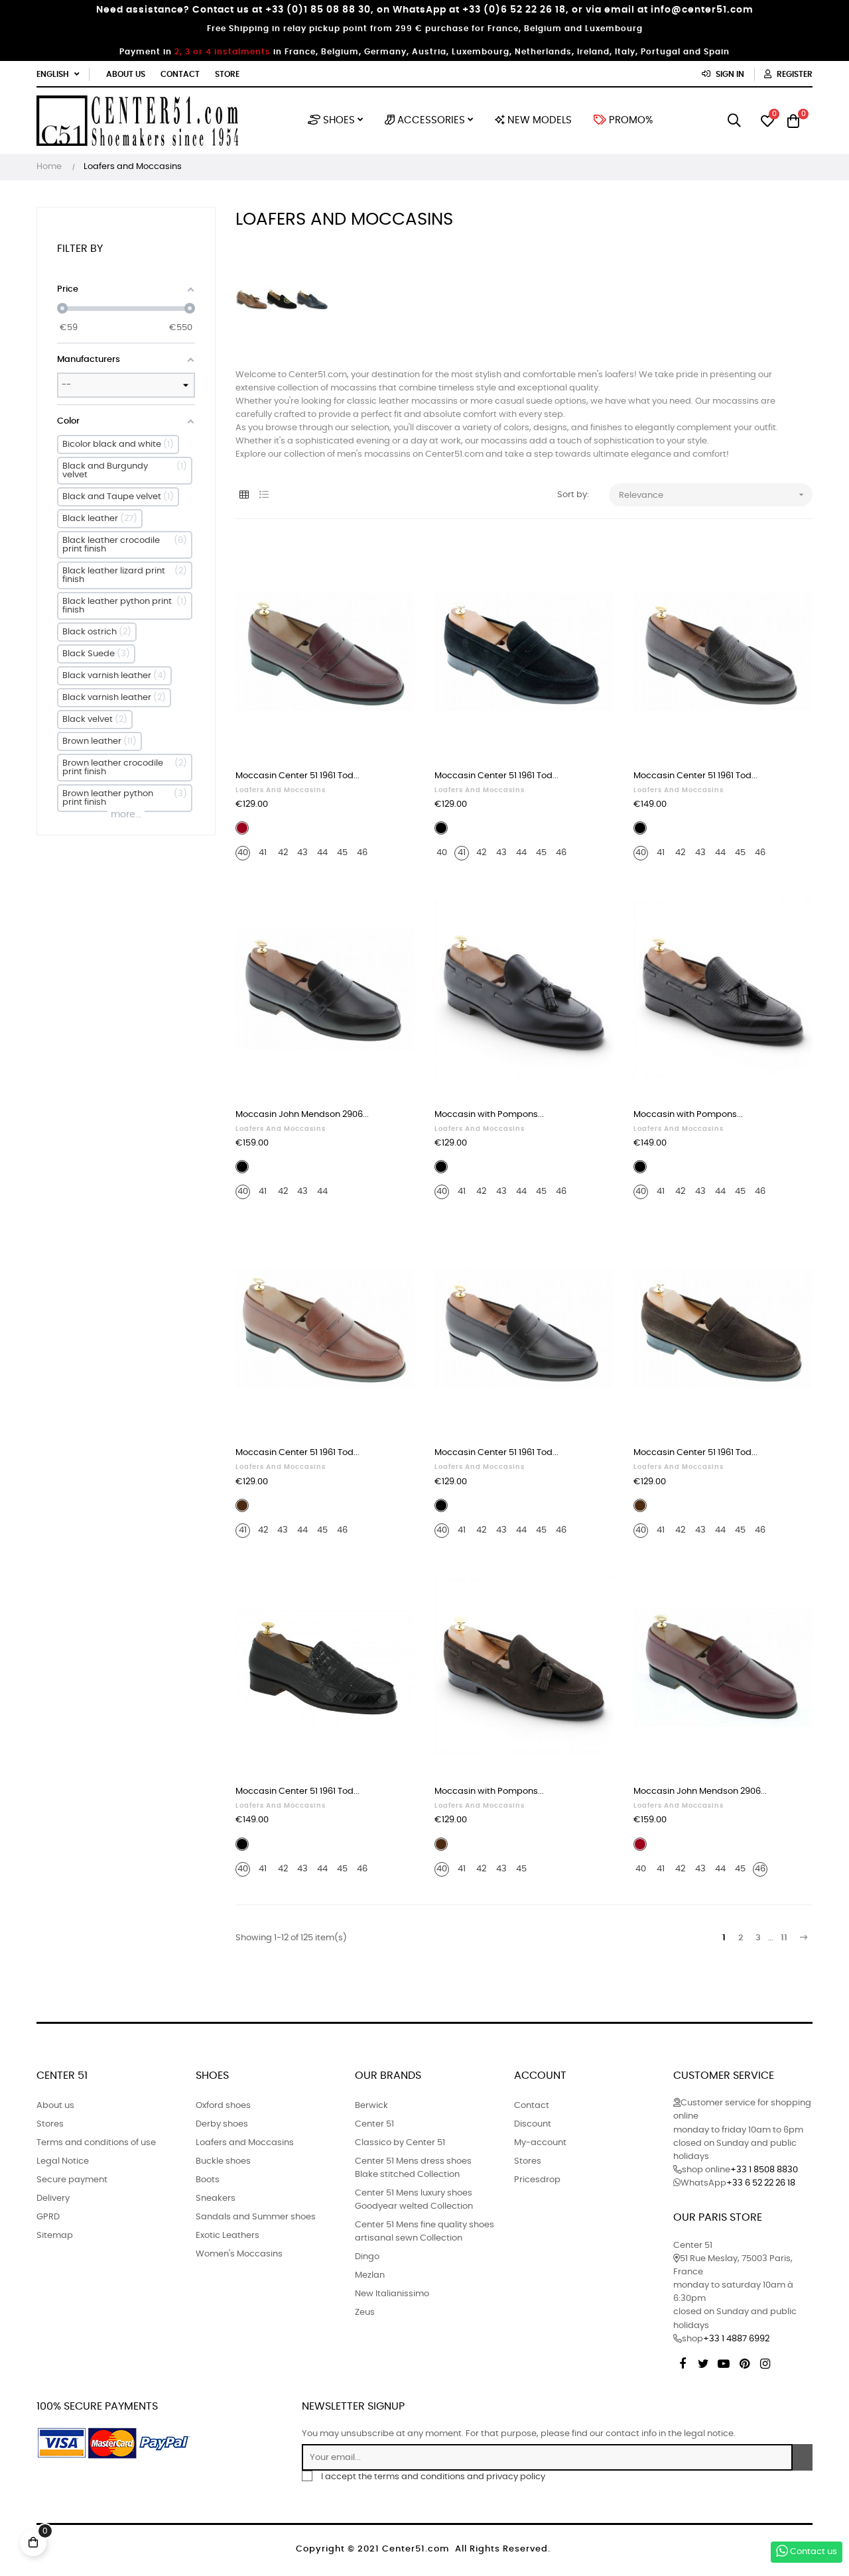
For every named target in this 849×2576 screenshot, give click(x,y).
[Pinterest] (744, 2362)
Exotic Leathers (228, 2236)
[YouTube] (724, 2362)
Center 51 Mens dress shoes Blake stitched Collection (413, 2168)
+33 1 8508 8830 (764, 2170)
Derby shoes (222, 2124)
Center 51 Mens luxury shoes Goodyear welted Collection (414, 2200)
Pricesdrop (537, 2180)
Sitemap (55, 2236)
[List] (264, 496)
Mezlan (370, 2275)
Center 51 (374, 2124)
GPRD (48, 2217)
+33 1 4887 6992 (736, 2339)
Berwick (371, 2106)
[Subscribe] (803, 2457)
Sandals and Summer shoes (256, 2217)
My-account (540, 2143)
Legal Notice (63, 2161)
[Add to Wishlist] (390, 563)
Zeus (365, 2313)
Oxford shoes (223, 2106)
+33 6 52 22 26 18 (761, 2183)
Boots (208, 2180)
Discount (533, 2124)
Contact (180, 74)
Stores (50, 2124)
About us (126, 74)
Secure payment (72, 2180)
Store (227, 74)
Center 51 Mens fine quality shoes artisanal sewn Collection (424, 2232)
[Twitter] (703, 2362)
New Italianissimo (392, 2294)
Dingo (367, 2257)
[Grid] (244, 496)
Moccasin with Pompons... (489, 1115)
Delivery (53, 2198)
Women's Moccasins (239, 2254)
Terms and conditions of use (96, 2143)
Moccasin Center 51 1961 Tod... (297, 776)
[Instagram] (765, 2362)
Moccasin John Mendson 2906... (302, 1115)
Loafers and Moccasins (281, 790)
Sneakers (216, 2198)
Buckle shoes (223, 2161)
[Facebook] (683, 2362)
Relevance (713, 495)
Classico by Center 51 (400, 2143)
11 (784, 1938)
